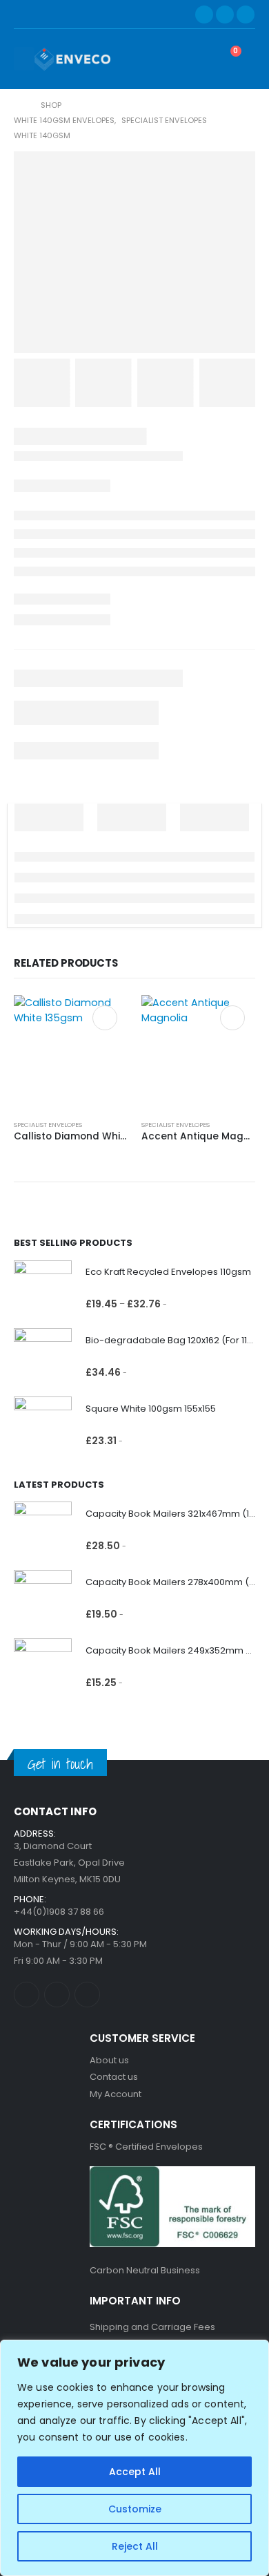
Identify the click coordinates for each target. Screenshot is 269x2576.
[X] (225, 15)
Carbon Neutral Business (145, 2270)
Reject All (135, 2546)
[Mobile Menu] (24, 59)
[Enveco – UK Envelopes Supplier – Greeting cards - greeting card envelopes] (72, 59)
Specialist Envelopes (48, 1125)
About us (109, 2060)
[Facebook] (204, 15)
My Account (116, 2094)
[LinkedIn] (246, 15)
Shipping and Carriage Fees (152, 2327)
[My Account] (191, 59)
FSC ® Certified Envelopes (146, 2147)
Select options (105, 1018)
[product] (71, 1052)
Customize (135, 2509)
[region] (134, 2458)
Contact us (114, 2077)
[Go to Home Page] (18, 105)
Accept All (135, 2472)
